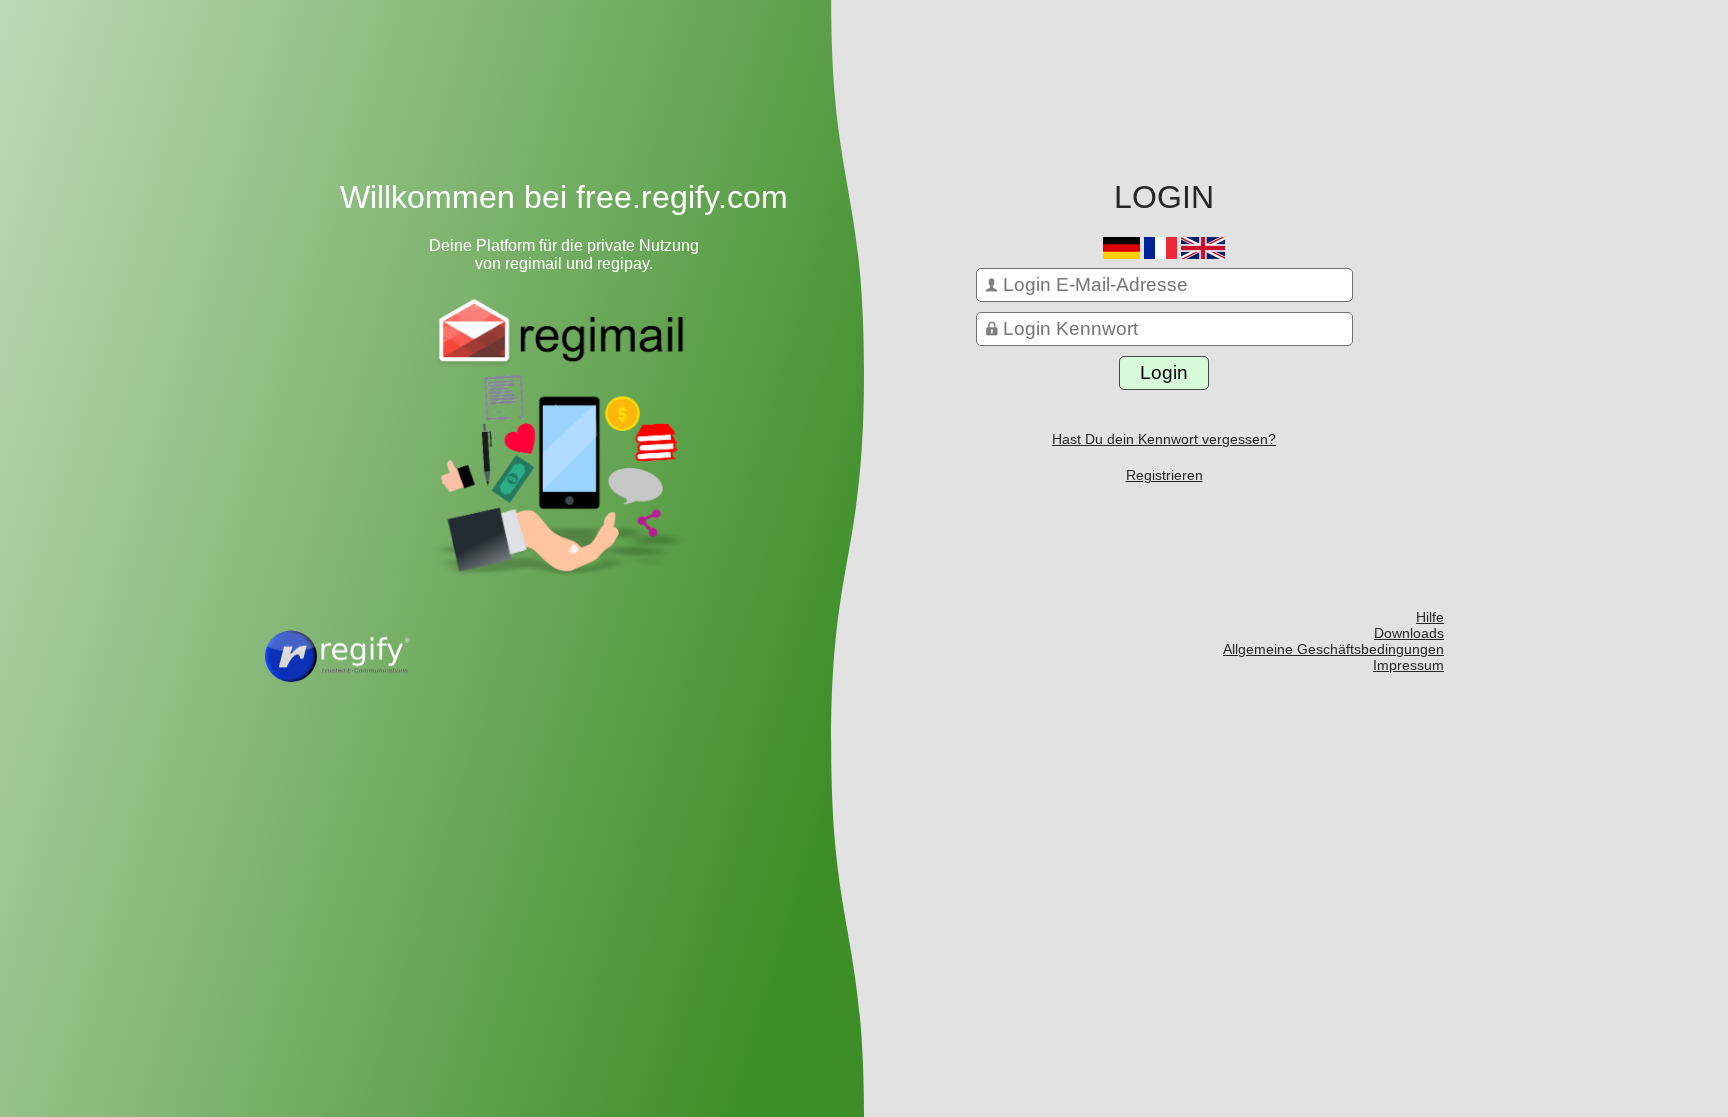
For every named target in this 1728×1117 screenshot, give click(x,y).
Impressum (1408, 665)
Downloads (1409, 633)
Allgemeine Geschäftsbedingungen (1333, 649)
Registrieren (1164, 475)
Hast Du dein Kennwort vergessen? (1164, 439)
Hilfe (1430, 617)
